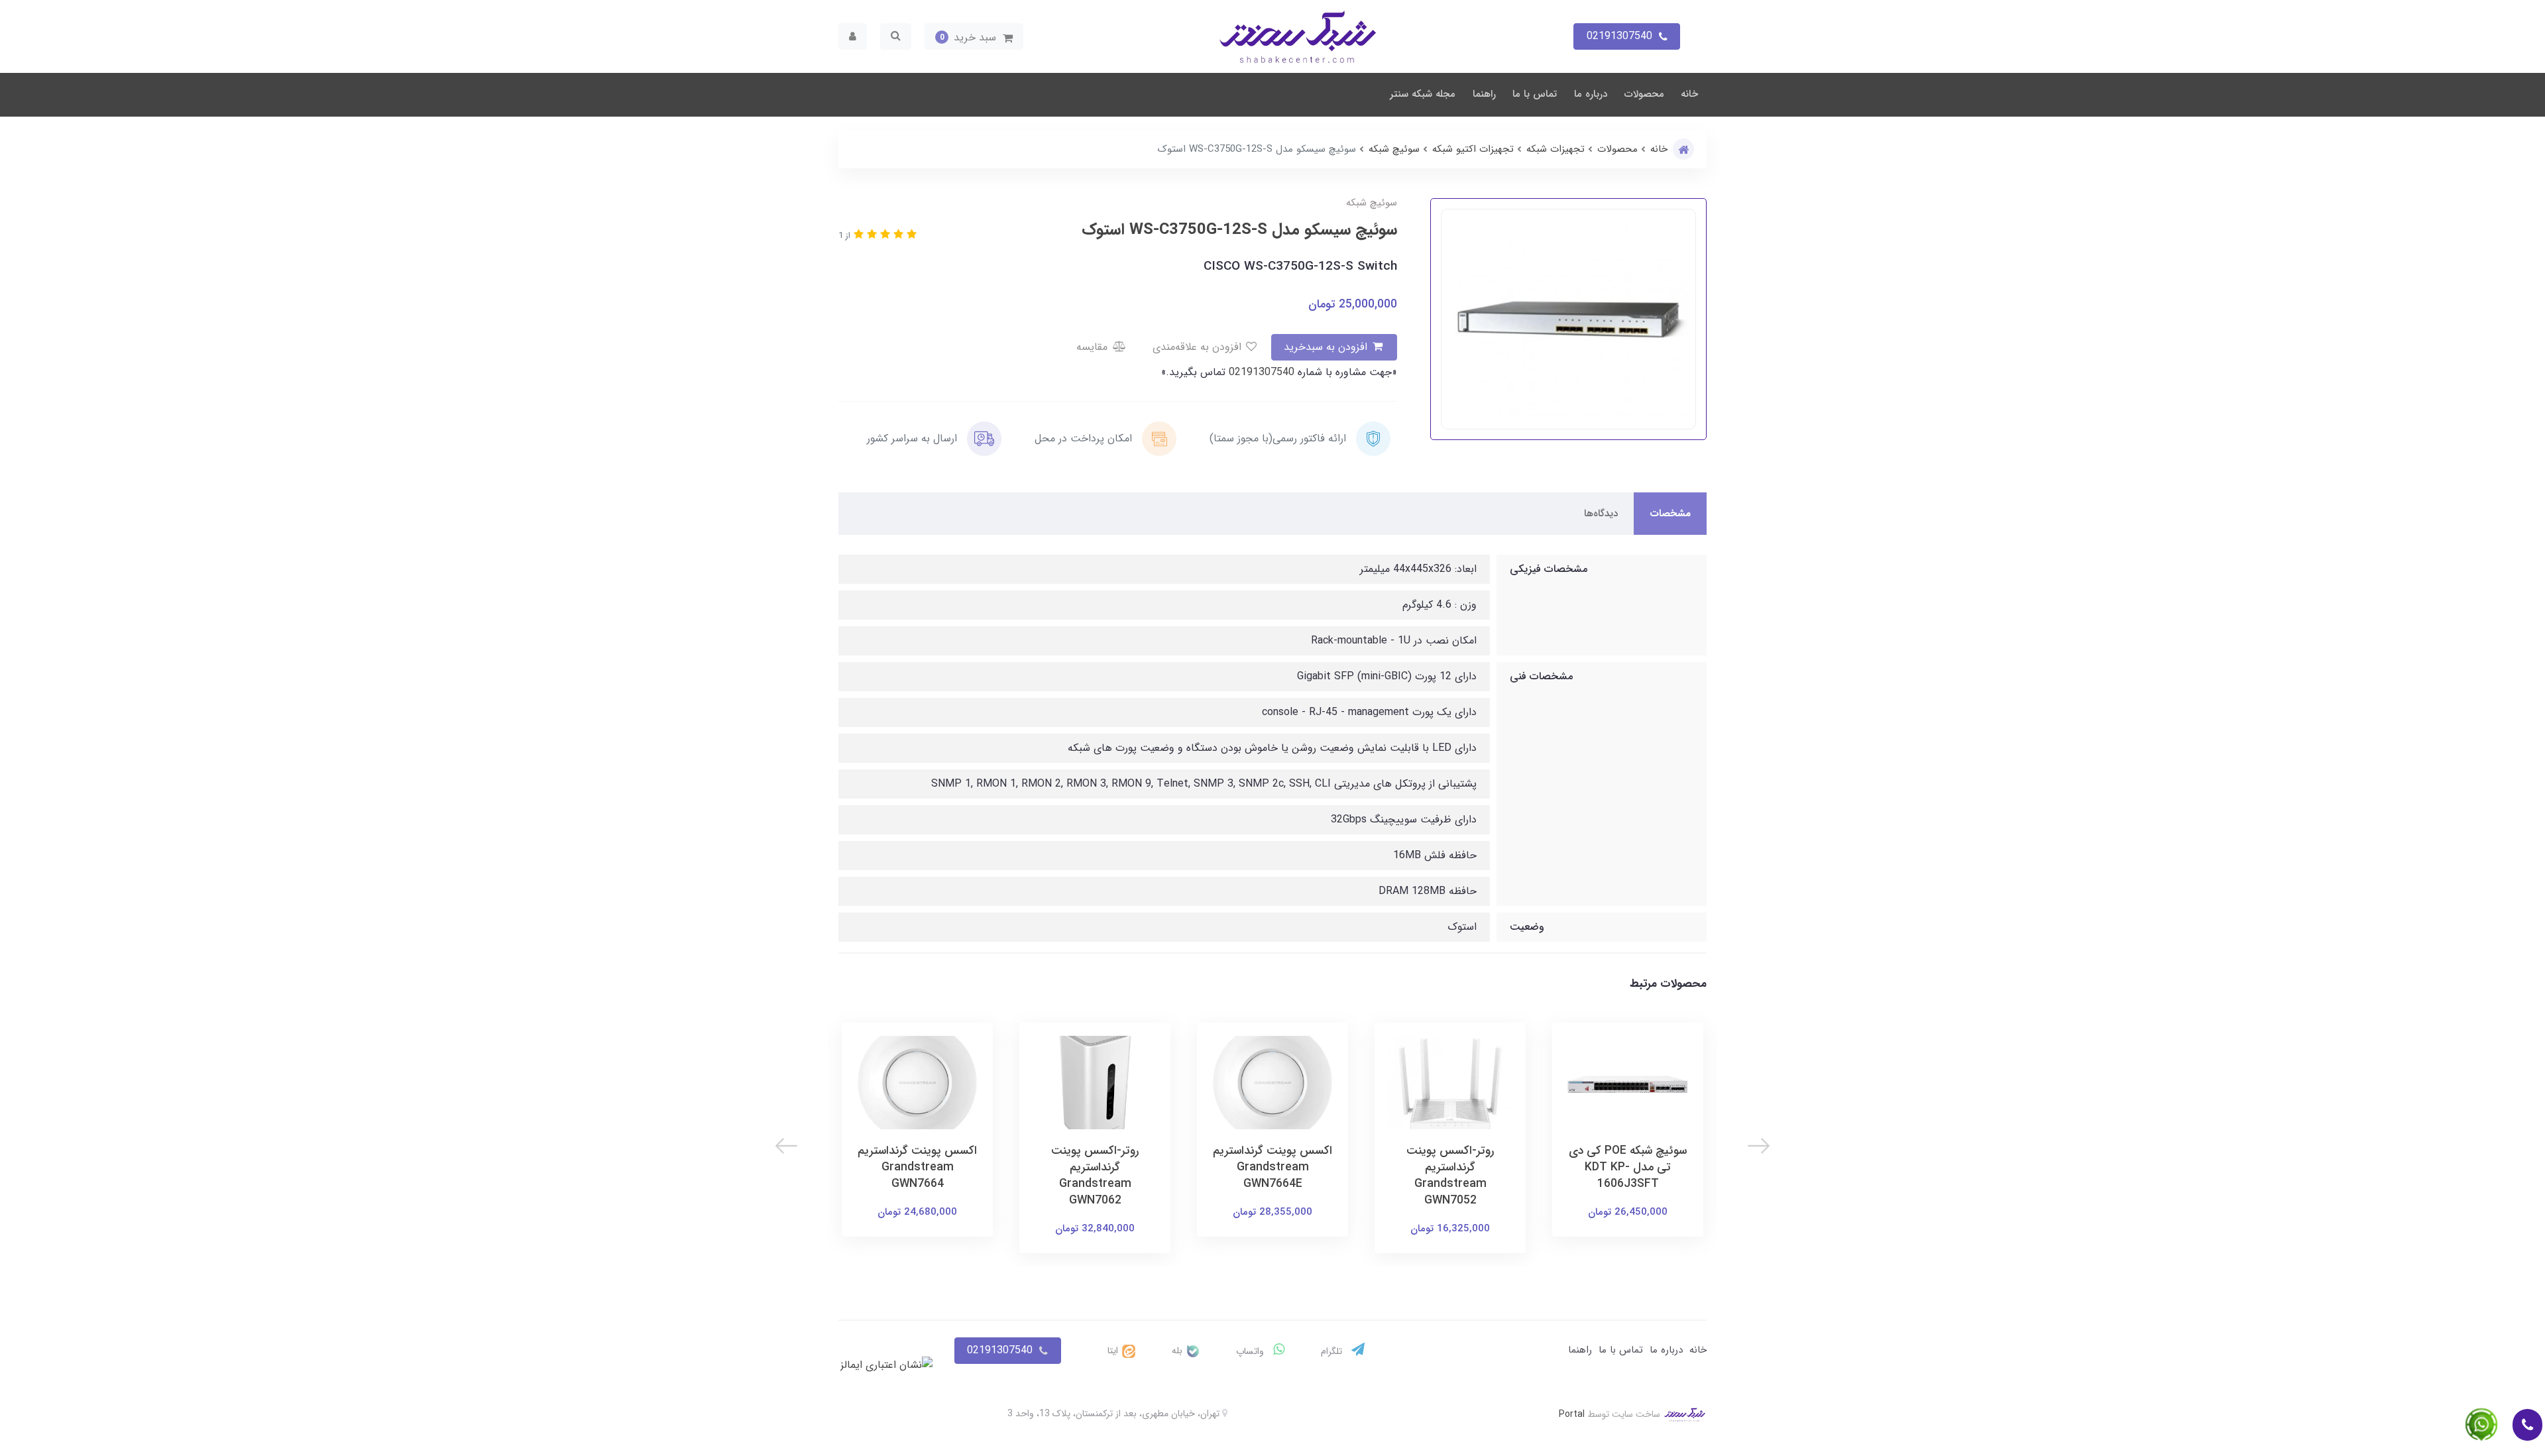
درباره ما (1591, 94)
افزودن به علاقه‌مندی (1199, 347)
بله (1178, 1351)
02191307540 (1260, 372)
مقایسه (1094, 347)
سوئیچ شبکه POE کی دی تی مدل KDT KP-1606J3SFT (1628, 1167)
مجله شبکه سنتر (1423, 94)
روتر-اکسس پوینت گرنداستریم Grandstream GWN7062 (1095, 1176)
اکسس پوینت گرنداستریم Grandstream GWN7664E (1272, 1167)
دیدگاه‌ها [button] (1601, 514)
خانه (1689, 94)
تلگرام (1333, 1351)
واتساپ (1251, 1351)
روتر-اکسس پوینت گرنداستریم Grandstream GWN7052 (1450, 1176)
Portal (1572, 1414)
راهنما (1484, 94)
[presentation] (1759, 1146)
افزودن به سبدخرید (1327, 347)
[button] (974, 36)
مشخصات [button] (1670, 514)
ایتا (1114, 1351)
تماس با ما (1535, 94)
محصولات (1644, 94)
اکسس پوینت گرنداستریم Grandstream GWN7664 (917, 1167)
